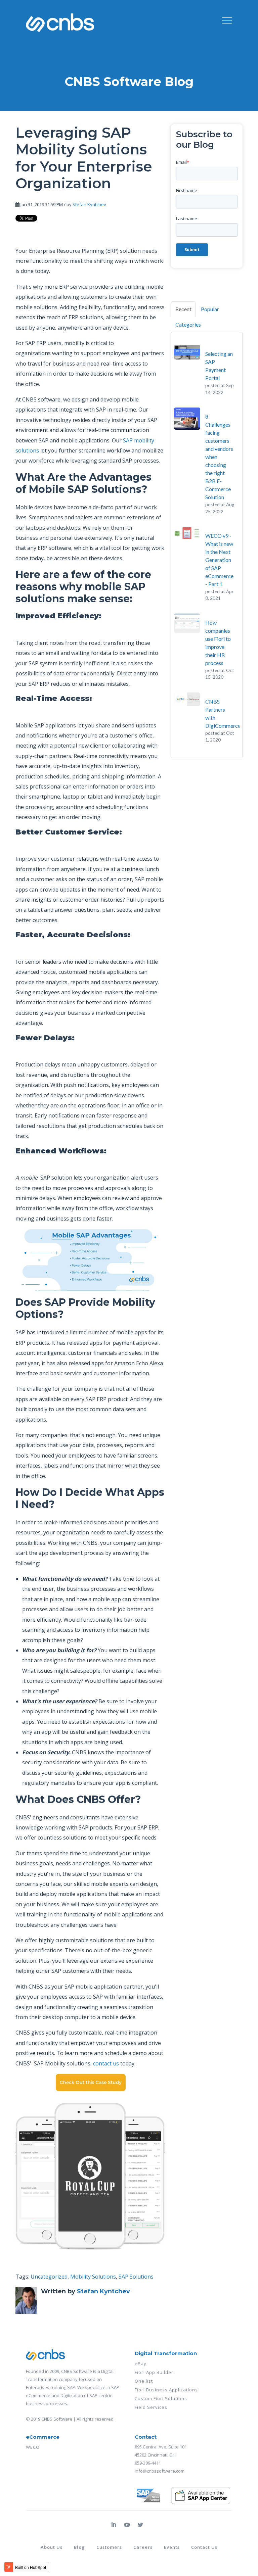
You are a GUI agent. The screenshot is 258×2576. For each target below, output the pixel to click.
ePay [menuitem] (141, 2364)
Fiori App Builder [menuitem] (154, 2372)
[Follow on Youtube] (127, 2525)
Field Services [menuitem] (151, 2407)
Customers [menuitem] (109, 2547)
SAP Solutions (136, 2277)
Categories (188, 324)
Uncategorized (49, 2277)
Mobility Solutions (93, 2277)
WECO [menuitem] (33, 2447)
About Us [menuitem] (52, 2547)
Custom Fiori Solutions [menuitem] (161, 2398)
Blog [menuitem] (79, 2547)
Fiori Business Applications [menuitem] (166, 2390)
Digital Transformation (166, 2353)
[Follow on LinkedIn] (114, 2525)
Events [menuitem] (172, 2547)
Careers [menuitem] (143, 2547)
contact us (106, 2063)
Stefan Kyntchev (89, 204)
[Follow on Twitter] (140, 2525)
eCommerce (43, 2437)
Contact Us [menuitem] (204, 2547)
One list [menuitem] (144, 2381)
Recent (183, 309)
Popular (210, 309)
